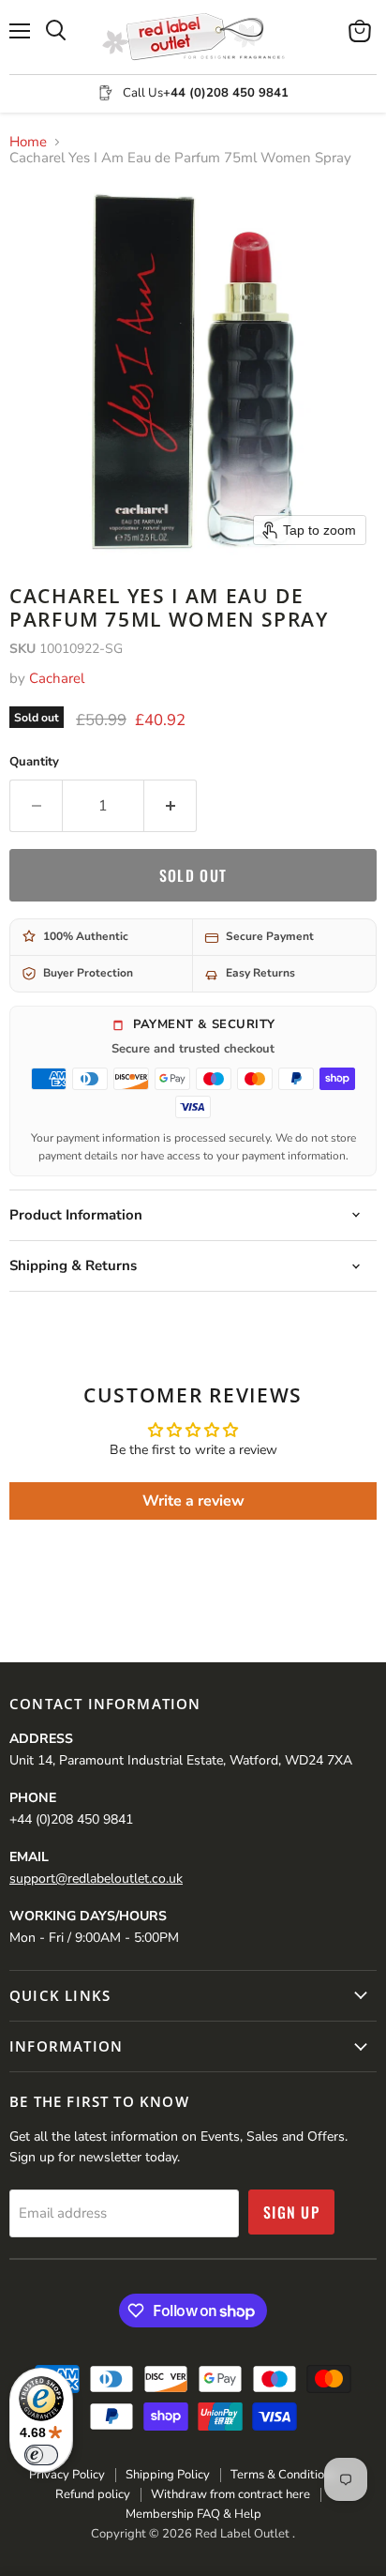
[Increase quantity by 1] (171, 806)
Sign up (291, 2212)
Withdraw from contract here (230, 2494)
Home (28, 142)
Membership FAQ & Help (193, 2514)
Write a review (193, 1501)
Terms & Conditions (283, 2475)
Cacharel (57, 678)
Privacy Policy (67, 2475)
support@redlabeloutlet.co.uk (96, 1879)
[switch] (41, 2455)
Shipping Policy (168, 2475)
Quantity (34, 762)
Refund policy (93, 2494)
